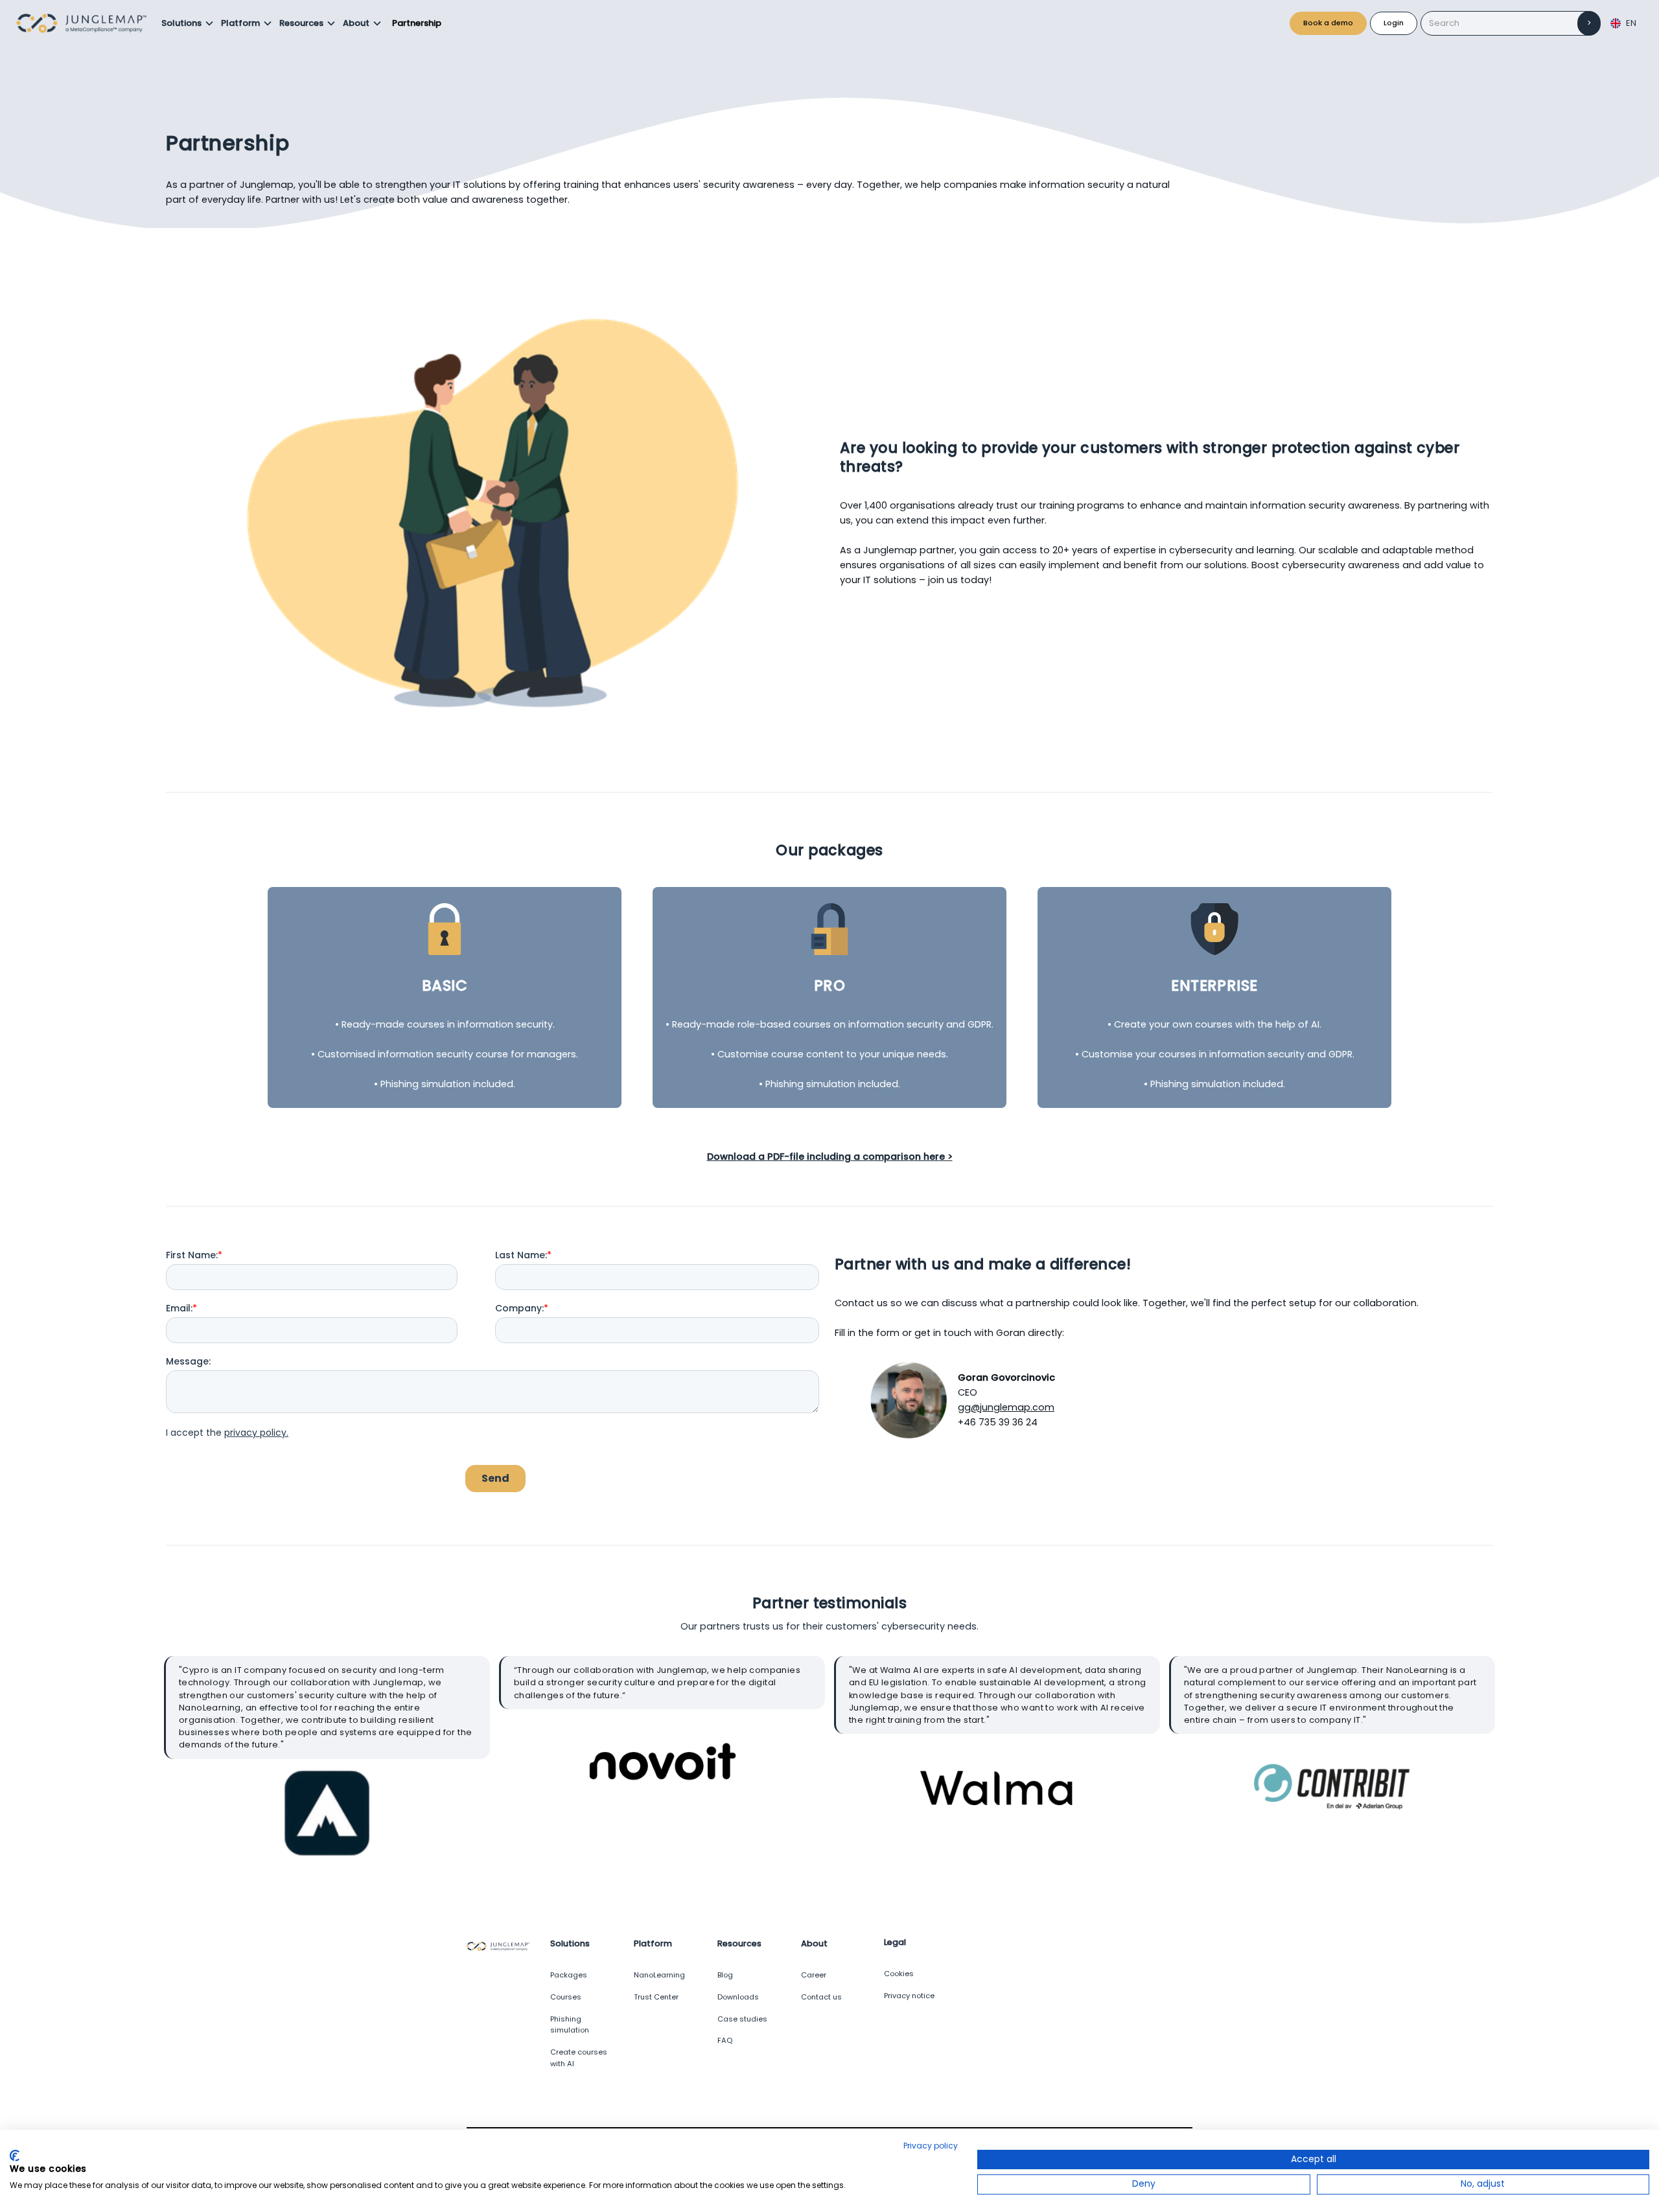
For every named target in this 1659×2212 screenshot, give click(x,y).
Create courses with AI (579, 2058)
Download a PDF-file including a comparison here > (830, 1157)
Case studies (742, 2019)
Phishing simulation (570, 2025)
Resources (301, 23)
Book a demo (1328, 23)
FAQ (725, 2040)
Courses (566, 1997)
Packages (569, 1975)
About (356, 23)
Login (1394, 23)
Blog (725, 1975)
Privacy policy (931, 2146)
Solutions (181, 23)
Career (814, 1975)
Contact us (821, 1997)
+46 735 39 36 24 (998, 1422)
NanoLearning (659, 1975)
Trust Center (656, 1997)
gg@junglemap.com (1006, 1407)
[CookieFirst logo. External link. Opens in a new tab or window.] (15, 2156)
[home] (85, 23)
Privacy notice (909, 1996)
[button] (188, 23)
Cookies (899, 1974)
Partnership (417, 23)
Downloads (738, 1997)
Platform (240, 23)
